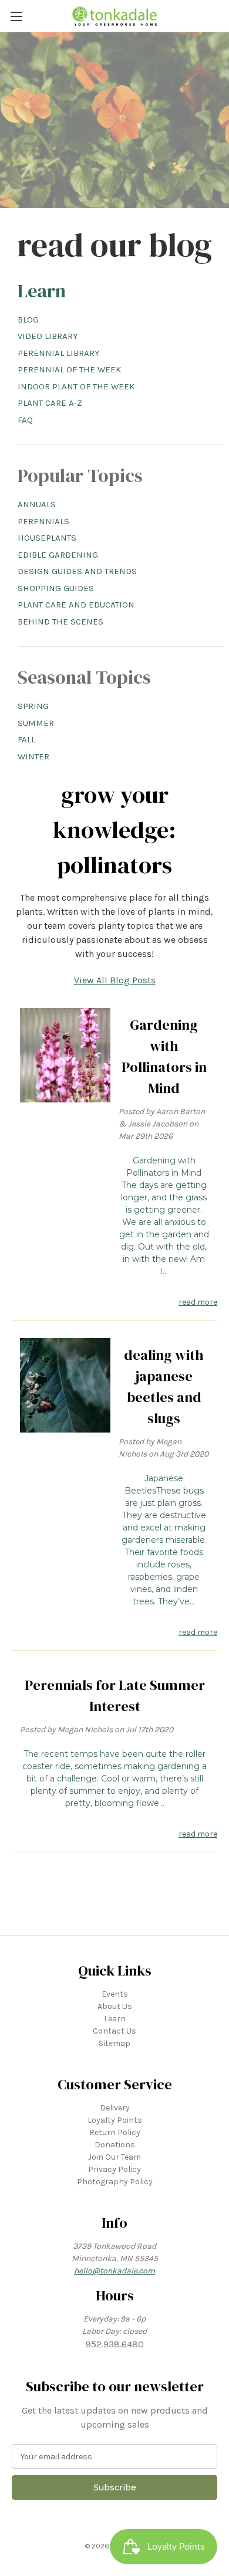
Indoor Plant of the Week (76, 386)
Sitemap (114, 2043)
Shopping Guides (56, 588)
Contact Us (114, 2031)
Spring (33, 706)
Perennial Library (59, 353)
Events (115, 1994)
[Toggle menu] (16, 16)
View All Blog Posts (115, 980)
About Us (115, 2006)
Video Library (48, 336)
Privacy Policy (114, 2169)
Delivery (115, 2108)
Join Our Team (114, 2157)
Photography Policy (115, 2182)
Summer (36, 723)
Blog (28, 320)
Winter (33, 756)
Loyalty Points (115, 2120)
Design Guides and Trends (77, 571)
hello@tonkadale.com (114, 2271)
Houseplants (47, 538)
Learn (42, 291)
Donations (115, 2145)
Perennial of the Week (69, 369)
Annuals (37, 504)
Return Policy (115, 2132)
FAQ (25, 420)
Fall (26, 739)
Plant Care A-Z (50, 403)
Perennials (43, 521)
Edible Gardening (58, 555)
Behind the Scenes (60, 622)
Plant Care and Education (76, 605)
